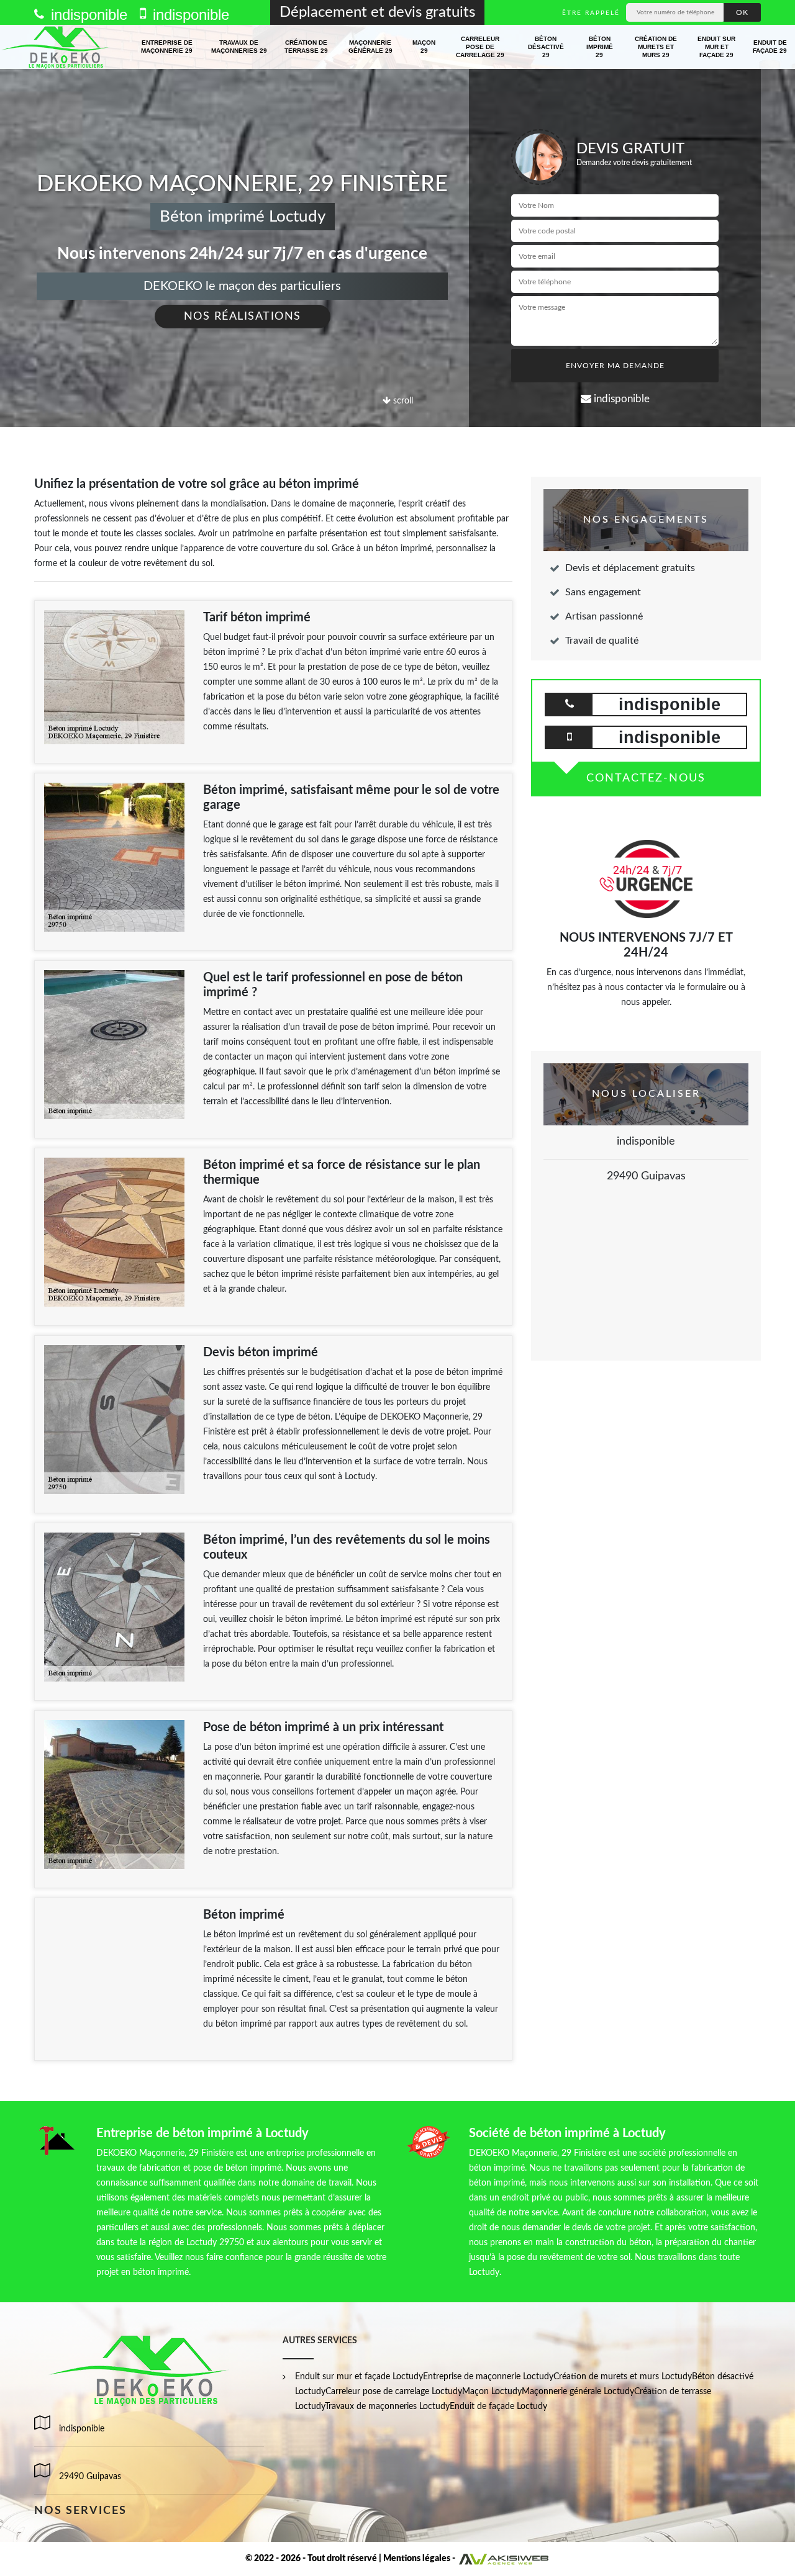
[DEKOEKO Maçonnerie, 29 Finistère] (56, 47)
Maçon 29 (424, 47)
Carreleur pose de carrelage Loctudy (394, 2392)
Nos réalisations (243, 317)
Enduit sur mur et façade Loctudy (359, 2377)
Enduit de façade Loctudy (498, 2407)
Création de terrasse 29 (306, 47)
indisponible (87, 15)
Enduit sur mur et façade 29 (716, 47)
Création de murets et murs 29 (656, 47)
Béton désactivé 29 (546, 47)
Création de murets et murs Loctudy (623, 2377)
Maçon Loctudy (492, 2392)
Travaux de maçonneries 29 (239, 47)
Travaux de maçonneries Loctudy (387, 2407)
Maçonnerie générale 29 (370, 47)
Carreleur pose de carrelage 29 (480, 47)
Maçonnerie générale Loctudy (578, 2392)
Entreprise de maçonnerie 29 (167, 47)
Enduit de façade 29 (770, 47)
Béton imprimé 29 (600, 47)
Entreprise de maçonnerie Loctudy (488, 2377)
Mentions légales (417, 2559)
